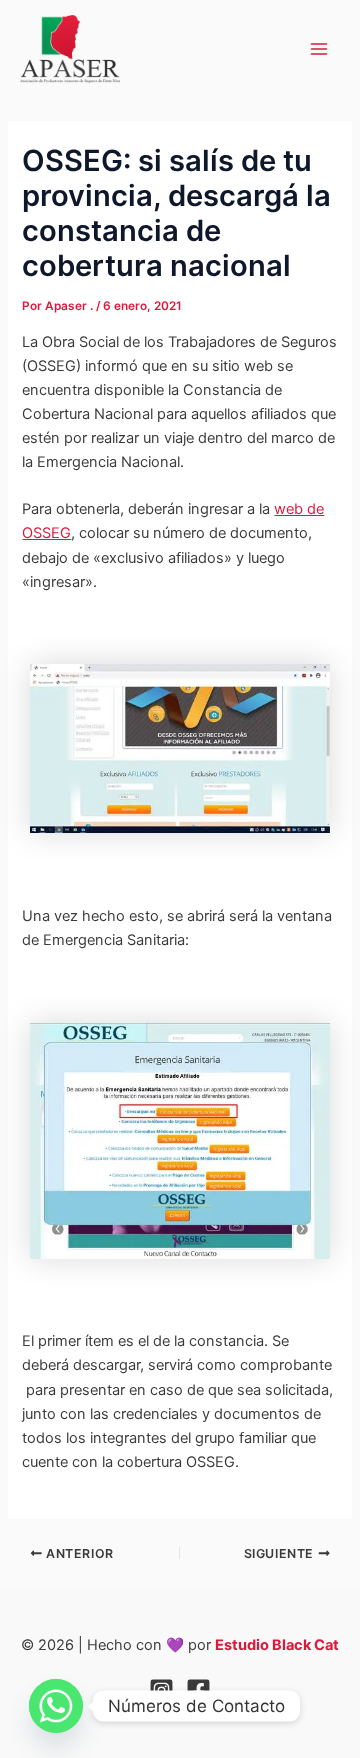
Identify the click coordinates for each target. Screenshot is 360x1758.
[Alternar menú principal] (319, 49)
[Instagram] (161, 1690)
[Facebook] (198, 1690)
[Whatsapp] (56, 1706)
